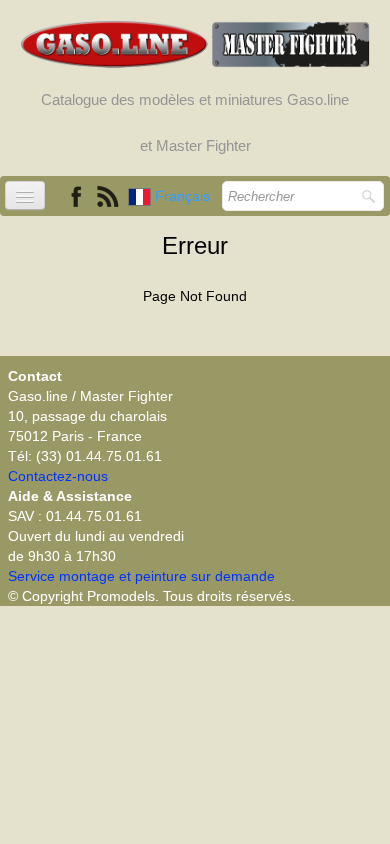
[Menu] (25, 195)
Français (184, 196)
